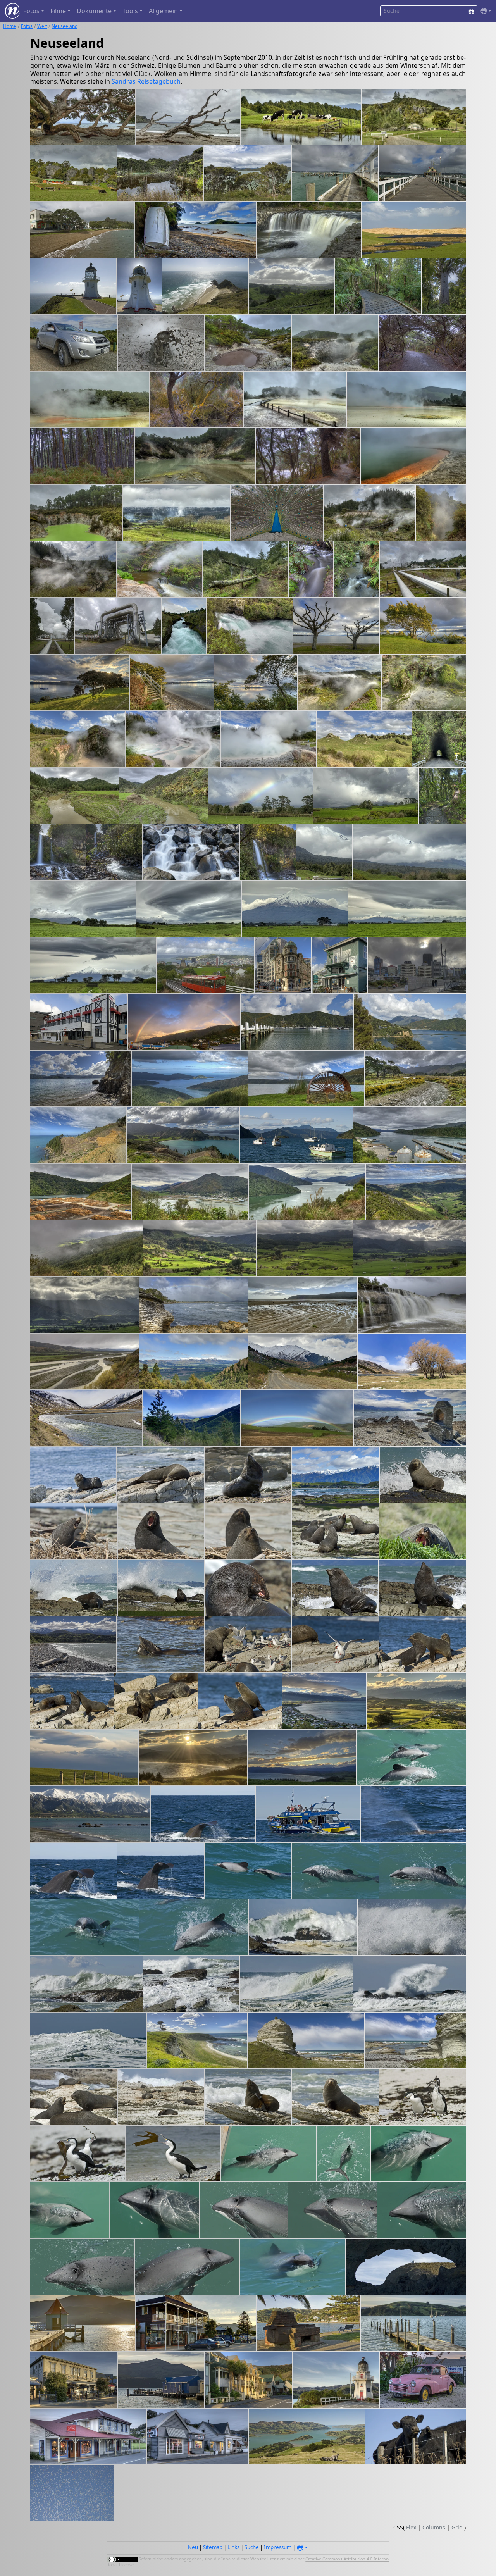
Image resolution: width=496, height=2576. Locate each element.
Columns (434, 2527)
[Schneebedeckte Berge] (336, 1475)
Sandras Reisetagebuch (146, 81)
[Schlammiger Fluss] (74, 796)
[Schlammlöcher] (248, 343)
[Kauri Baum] (444, 286)
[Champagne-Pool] (413, 456)
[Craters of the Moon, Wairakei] (340, 682)
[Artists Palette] (90, 400)
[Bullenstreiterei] (423, 1644)
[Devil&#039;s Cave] (76, 513)
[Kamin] (410, 1418)
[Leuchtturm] (336, 2380)
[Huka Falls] (184, 626)
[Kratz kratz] (156, 1701)
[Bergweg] (303, 1361)
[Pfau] (277, 513)
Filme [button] (58, 11)
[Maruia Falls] (412, 1305)
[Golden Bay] (86, 1248)
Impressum (278, 2547)
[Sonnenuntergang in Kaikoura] (416, 1701)
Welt (42, 26)
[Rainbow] (184, 1022)
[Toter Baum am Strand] (188, 117)
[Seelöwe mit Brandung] (74, 1588)
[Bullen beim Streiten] (72, 1701)
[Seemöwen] (335, 1644)
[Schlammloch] (161, 343)
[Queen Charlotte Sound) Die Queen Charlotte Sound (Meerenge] (410, 1022)
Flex (411, 2527)
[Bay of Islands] (247, 173)
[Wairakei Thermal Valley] (369, 513)
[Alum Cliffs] (195, 456)
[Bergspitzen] (194, 1361)
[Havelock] (190, 1192)
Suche (252, 2547)
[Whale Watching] (308, 1814)
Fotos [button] (31, 11)
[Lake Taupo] (337, 626)
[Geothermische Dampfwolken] (177, 513)
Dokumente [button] (94, 11)
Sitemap (213, 2547)
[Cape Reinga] (414, 230)
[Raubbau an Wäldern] (78, 1135)
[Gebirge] (191, 1418)
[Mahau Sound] (307, 1192)
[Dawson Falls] (442, 796)
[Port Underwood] (190, 1079)
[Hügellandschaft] (292, 286)
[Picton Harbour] (296, 1135)
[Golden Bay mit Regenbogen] (194, 1305)
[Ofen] (309, 2323)
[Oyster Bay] (306, 1079)
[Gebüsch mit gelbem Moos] (196, 400)
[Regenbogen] (297, 1418)
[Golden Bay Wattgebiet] (303, 1305)
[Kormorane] (423, 2097)
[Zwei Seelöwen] (248, 1531)
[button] (484, 11)
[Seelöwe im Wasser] (160, 1644)
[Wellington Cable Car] (205, 965)
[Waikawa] (297, 1022)
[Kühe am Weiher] (301, 117)
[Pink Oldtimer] (423, 2380)
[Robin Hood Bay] (415, 1079)
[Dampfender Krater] (335, 343)
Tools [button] (130, 11)
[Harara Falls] (309, 230)
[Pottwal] (203, 1814)
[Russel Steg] (335, 173)
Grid (457, 2527)
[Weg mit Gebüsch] (422, 343)
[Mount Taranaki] (261, 796)
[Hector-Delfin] (335, 1871)
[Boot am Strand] (195, 230)
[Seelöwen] (74, 2097)
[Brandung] (303, 1927)
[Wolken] (189, 909)
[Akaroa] (196, 2323)
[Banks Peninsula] (307, 2436)
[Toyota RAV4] (74, 343)
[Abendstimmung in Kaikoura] (324, 1701)
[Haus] (74, 2380)
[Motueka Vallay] (416, 1192)
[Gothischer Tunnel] (439, 739)
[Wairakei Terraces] (173, 739)
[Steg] (83, 2323)
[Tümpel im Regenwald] (161, 173)
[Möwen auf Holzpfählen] (413, 2323)
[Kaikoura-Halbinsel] (197, 2040)
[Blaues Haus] (161, 2380)
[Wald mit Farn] (82, 456)
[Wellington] (283, 965)
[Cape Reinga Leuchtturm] (73, 286)
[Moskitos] (72, 2493)
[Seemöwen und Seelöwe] (248, 1644)
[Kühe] (416, 2436)
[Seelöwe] (73, 1475)
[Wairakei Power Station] (423, 569)
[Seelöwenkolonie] (335, 1531)
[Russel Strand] (82, 230)
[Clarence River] (86, 1418)
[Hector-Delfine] (411, 1758)
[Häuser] (248, 2380)
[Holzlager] (81, 1192)
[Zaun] (84, 1758)
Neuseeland (65, 26)
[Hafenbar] (339, 965)
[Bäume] (412, 1361)
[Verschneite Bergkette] (90, 1814)
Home (10, 26)
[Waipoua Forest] (378, 286)
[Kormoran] (173, 2154)
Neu (193, 2547)
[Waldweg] (308, 456)
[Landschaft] (364, 739)
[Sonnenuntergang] (193, 1758)
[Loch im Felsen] (406, 2267)
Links (233, 2547)
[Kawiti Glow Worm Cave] (414, 117)
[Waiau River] (84, 1361)
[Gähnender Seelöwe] (74, 1531)
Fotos (27, 26)
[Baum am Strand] (83, 117)
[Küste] (73, 1644)
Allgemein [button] (163, 11)
